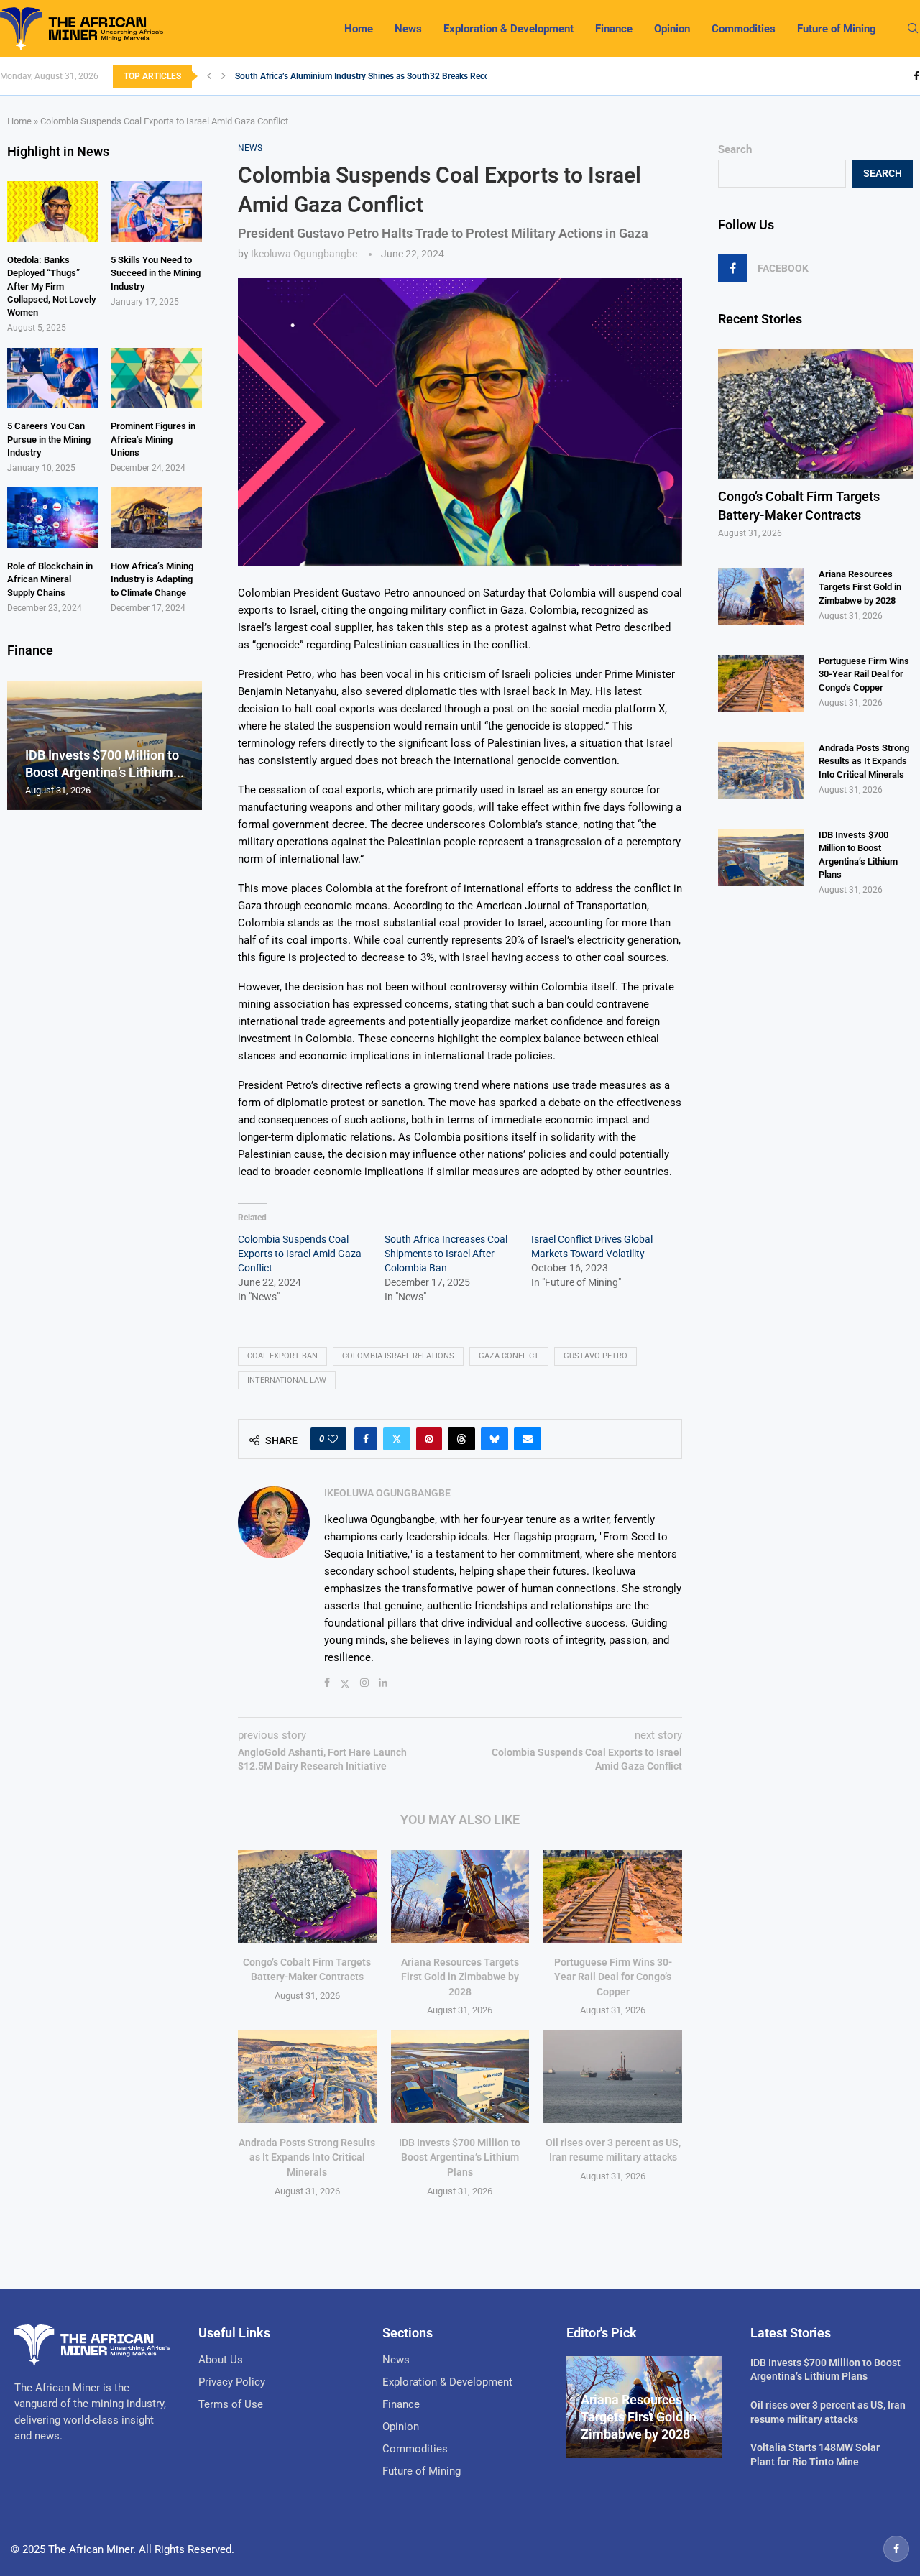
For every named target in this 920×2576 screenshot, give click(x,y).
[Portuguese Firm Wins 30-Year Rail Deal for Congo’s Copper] (613, 1896)
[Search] (913, 29)
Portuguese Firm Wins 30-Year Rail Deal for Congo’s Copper (613, 1977)
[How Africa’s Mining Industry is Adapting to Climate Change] (156, 518)
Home (359, 29)
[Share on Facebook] (366, 1439)
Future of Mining (837, 29)
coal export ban (282, 1356)
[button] (209, 76)
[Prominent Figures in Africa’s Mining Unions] (156, 378)
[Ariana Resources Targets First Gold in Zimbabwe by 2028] (460, 1896)
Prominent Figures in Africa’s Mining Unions (153, 439)
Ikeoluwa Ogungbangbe (304, 254)
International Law (287, 1380)
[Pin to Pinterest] (429, 1439)
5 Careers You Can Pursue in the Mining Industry (49, 439)
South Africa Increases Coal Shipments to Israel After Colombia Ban (446, 1253)
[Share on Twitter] (397, 1439)
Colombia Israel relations (398, 1356)
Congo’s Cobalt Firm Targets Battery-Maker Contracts (799, 505)
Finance (614, 29)
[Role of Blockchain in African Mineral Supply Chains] (53, 518)
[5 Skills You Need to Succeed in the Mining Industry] (156, 212)
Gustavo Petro (595, 1356)
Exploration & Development (509, 29)
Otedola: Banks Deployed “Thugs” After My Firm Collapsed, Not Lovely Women (51, 286)
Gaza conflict (509, 1356)
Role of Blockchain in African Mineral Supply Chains (50, 579)
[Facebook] (916, 76)
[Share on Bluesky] (494, 1439)
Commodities (744, 29)
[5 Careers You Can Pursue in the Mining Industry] (53, 378)
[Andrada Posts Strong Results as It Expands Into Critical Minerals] (307, 2076)
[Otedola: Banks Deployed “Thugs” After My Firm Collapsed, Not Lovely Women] (53, 212)
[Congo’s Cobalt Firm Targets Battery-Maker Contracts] (307, 1896)
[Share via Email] (528, 1439)
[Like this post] (333, 1439)
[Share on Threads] (461, 1439)
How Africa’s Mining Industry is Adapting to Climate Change (152, 579)
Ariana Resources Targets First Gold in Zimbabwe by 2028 (460, 1977)
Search (735, 149)
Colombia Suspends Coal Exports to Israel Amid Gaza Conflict (300, 1253)
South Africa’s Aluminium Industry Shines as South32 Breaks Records (368, 76)
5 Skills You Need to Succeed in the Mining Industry (156, 273)
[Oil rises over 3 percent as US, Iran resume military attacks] (613, 2076)
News (408, 29)
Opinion (672, 29)
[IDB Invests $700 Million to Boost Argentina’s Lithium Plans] (460, 2076)
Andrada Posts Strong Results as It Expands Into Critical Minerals (307, 2157)
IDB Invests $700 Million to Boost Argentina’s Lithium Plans (460, 2157)
